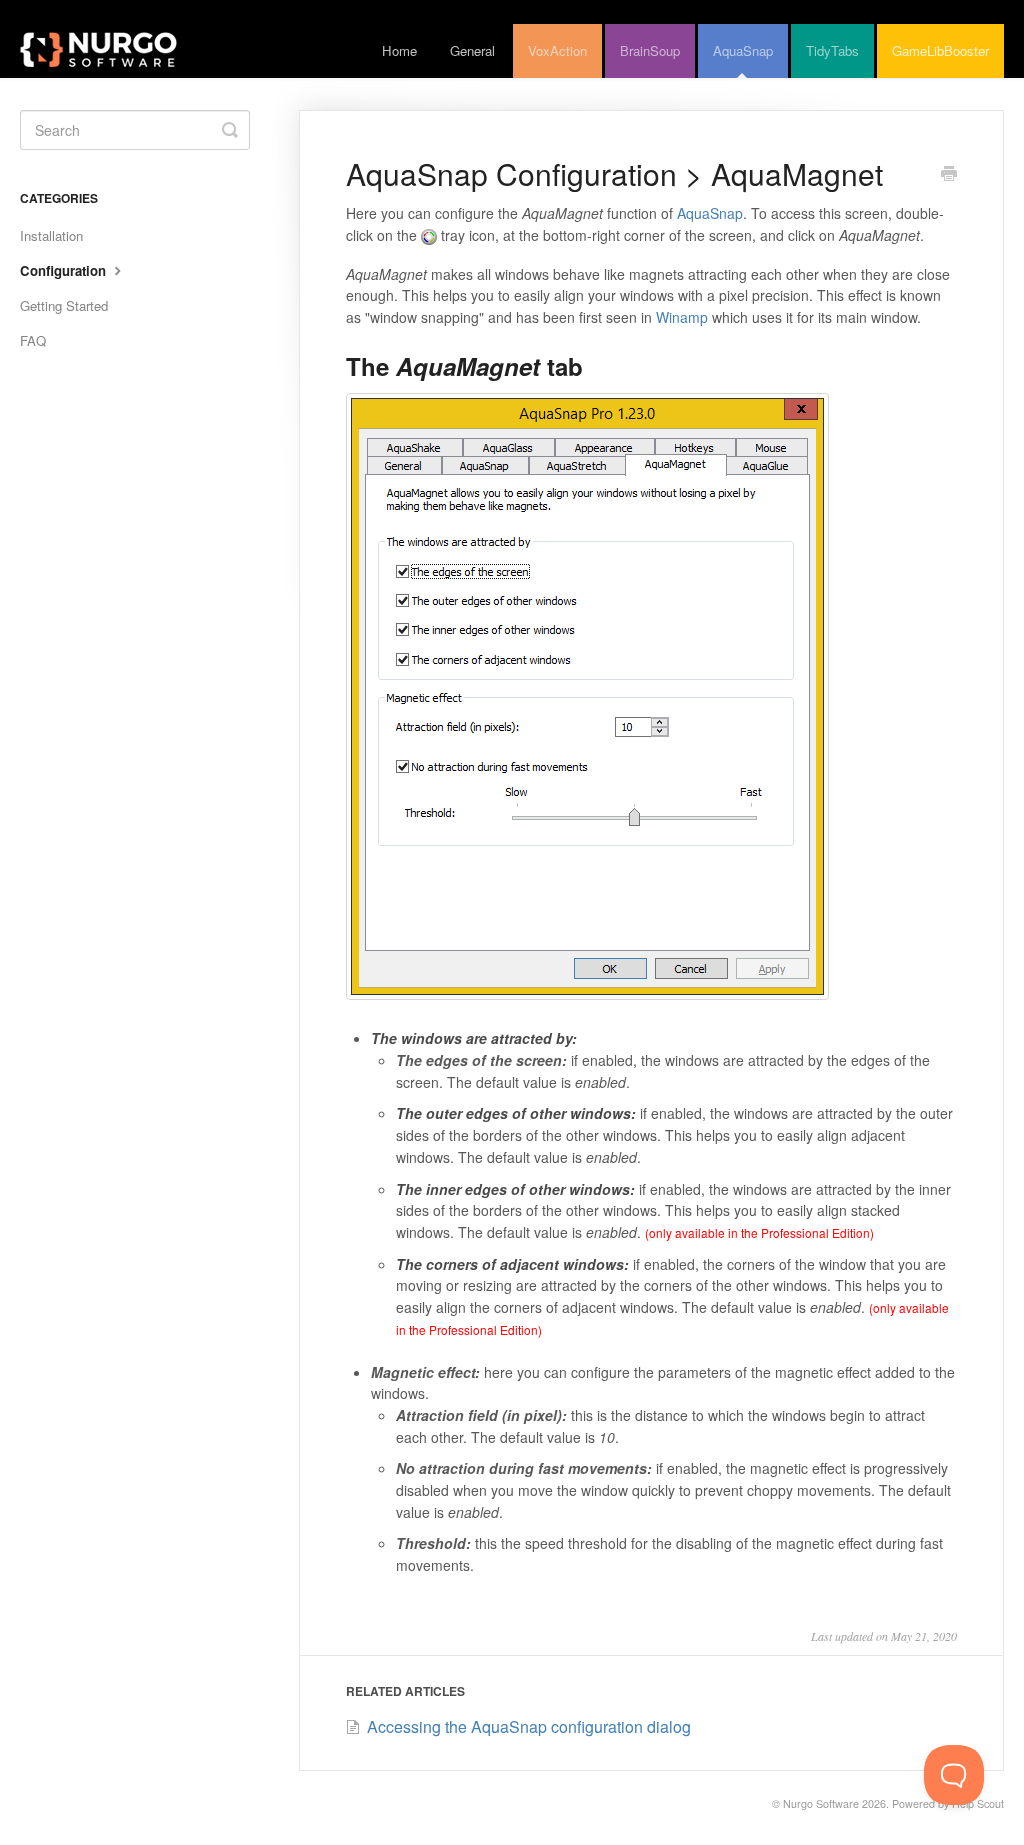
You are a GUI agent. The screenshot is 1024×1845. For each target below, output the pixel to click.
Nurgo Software (821, 1803)
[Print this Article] (949, 175)
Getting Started (64, 305)
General (472, 50)
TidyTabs (832, 50)
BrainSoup (650, 50)
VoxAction (557, 50)
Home (399, 50)
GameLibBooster (940, 50)
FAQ (33, 340)
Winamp (682, 317)
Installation (51, 235)
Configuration (65, 270)
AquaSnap (743, 50)
